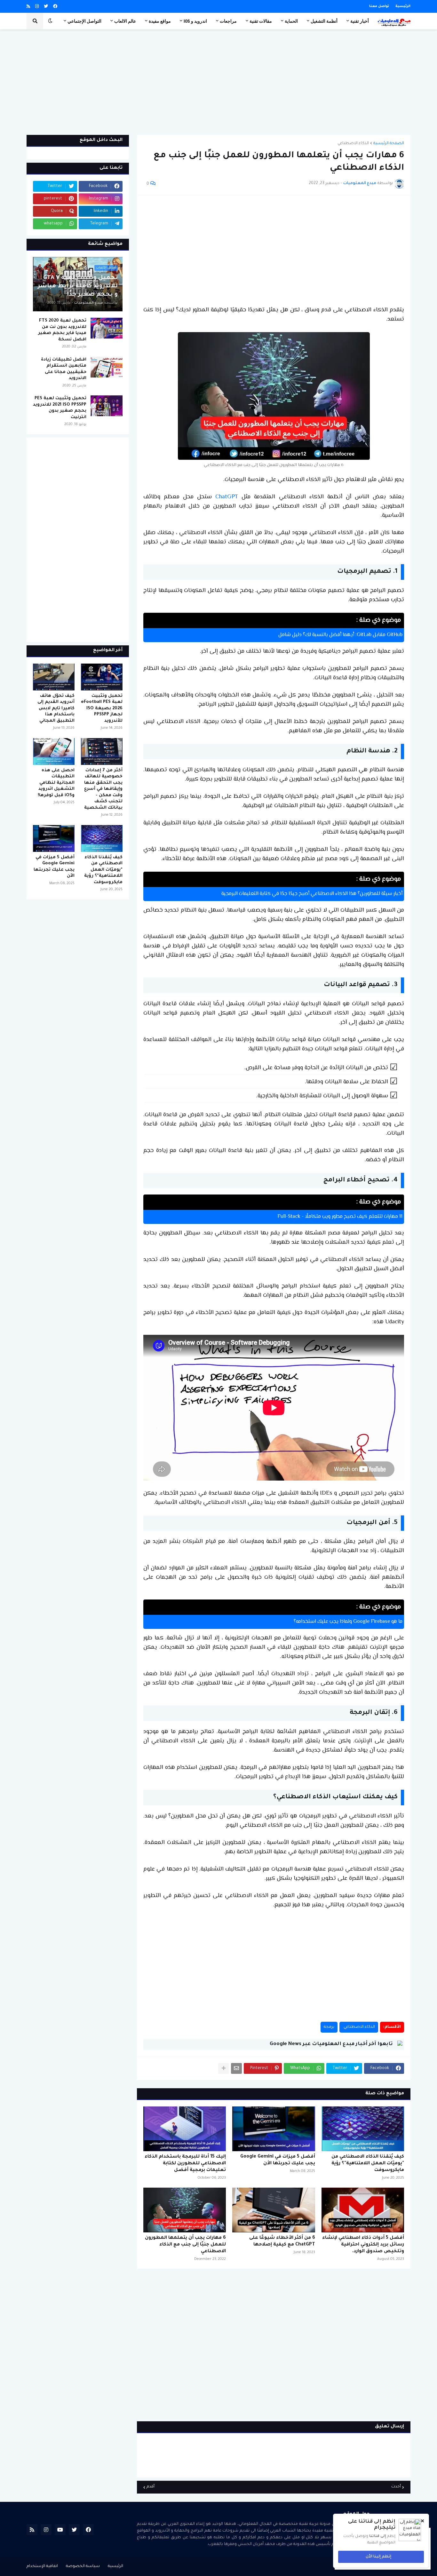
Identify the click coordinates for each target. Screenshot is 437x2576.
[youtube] (60, 2530)
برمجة (329, 2027)
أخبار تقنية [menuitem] (360, 21)
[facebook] (55, 7)
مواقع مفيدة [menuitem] (160, 21)
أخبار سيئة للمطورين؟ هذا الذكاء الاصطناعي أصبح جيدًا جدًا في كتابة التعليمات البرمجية (312, 894)
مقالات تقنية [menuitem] (261, 21)
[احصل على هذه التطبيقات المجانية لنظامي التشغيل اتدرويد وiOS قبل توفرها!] (54, 751)
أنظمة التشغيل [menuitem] (324, 21)
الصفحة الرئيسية (389, 144)
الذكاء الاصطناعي (353, 144)
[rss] (28, 7)
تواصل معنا (379, 6)
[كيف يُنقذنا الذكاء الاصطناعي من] (363, 2129)
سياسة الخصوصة (83, 2566)
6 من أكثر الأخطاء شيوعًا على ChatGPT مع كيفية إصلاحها (282, 2241)
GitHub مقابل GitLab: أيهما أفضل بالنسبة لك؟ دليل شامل (340, 635)
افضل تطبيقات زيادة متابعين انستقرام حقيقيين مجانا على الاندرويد (64, 369)
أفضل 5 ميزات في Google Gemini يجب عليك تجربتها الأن (278, 2160)
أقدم (151, 2487)
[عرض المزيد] (224, 2068)
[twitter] (46, 7)
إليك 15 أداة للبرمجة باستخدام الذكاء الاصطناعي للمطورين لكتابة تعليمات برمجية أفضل (185, 2164)
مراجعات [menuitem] (228, 21)
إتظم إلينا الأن (379, 2557)
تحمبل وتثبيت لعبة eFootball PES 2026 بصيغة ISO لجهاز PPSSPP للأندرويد (102, 708)
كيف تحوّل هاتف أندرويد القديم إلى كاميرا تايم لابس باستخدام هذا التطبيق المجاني (56, 708)
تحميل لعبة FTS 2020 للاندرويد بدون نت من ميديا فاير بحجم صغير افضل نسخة (62, 330)
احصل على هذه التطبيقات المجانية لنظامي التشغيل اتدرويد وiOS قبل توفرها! (56, 783)
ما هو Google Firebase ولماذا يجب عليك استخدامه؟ (348, 1622)
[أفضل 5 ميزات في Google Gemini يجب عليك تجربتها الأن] (274, 2129)
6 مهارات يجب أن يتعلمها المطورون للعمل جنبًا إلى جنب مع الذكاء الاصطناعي (185, 2245)
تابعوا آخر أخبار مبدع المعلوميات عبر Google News (331, 2044)
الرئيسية (403, 6)
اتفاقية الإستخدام (42, 2566)
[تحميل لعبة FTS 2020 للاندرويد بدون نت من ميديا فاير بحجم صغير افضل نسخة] (107, 328)
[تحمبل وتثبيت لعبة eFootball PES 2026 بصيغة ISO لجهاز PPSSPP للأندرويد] (102, 677)
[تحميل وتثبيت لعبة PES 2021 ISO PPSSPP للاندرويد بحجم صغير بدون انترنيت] (107, 406)
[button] (50, 21)
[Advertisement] (219, 82)
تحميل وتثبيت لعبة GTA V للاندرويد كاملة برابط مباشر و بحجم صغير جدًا (78, 286)
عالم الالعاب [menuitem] (125, 21)
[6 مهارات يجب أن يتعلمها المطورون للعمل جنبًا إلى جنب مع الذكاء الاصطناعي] (185, 2210)
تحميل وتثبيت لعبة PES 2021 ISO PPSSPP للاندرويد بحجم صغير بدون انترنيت (60, 408)
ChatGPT (227, 497)
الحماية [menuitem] (291, 21)
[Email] (236, 2068)
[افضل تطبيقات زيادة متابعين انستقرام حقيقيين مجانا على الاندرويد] (107, 367)
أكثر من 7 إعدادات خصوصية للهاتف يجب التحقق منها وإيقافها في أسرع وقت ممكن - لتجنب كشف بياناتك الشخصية (103, 789)
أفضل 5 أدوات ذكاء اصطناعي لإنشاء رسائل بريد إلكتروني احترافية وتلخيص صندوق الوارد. (363, 2245)
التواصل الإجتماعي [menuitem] (84, 21)
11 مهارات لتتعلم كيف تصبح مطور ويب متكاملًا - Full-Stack (340, 1217)
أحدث (396, 2487)
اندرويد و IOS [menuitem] (195, 21)
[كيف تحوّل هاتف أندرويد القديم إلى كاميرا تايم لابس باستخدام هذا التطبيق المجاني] (54, 677)
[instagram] (37, 7)
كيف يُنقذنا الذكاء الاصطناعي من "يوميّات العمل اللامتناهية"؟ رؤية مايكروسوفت (368, 2164)
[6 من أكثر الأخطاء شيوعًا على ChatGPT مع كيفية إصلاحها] (274, 2210)
